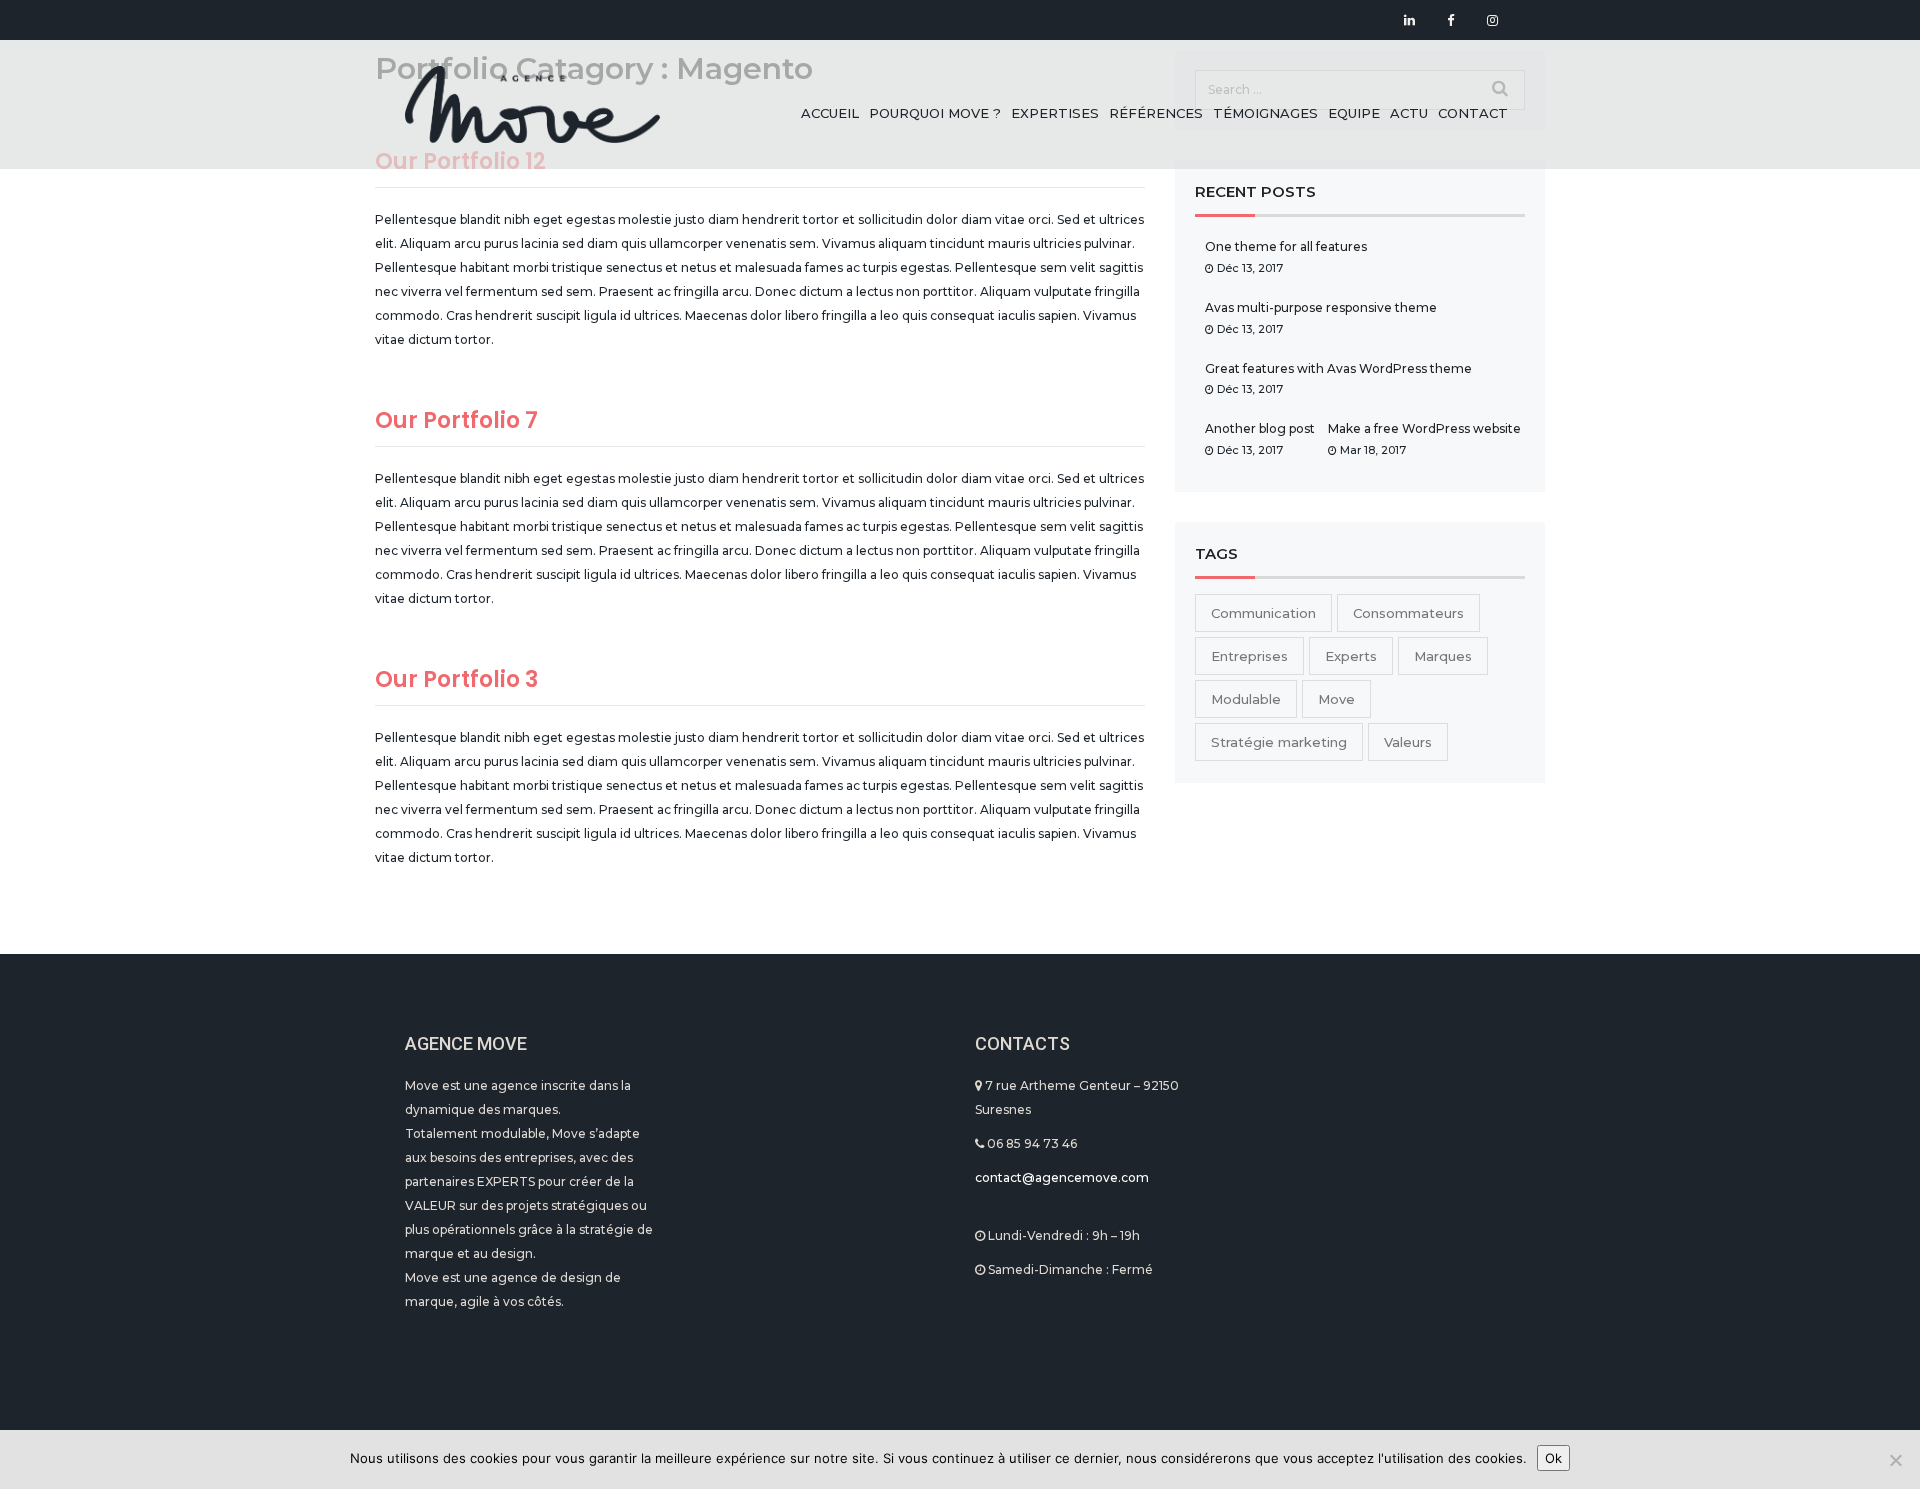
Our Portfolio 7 (456, 420)
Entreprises (1249, 656)
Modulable (1246, 699)
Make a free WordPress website (1424, 428)
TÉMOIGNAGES (1265, 113)
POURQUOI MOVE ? (935, 113)
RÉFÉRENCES (1156, 113)
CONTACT (1473, 113)
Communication (1263, 613)
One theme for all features (1286, 246)
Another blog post (1260, 428)
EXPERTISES (1055, 113)
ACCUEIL (830, 113)
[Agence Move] (532, 104)
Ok (1553, 1458)
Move (1336, 699)
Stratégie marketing (1279, 742)
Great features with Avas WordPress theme (1338, 368)
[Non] (1895, 1460)
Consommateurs (1408, 613)
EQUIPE (1354, 113)
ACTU (1409, 113)
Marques (1443, 656)
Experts (1351, 656)
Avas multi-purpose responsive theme (1321, 307)
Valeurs (1408, 742)
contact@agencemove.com (1062, 1177)
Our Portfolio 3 (456, 679)
